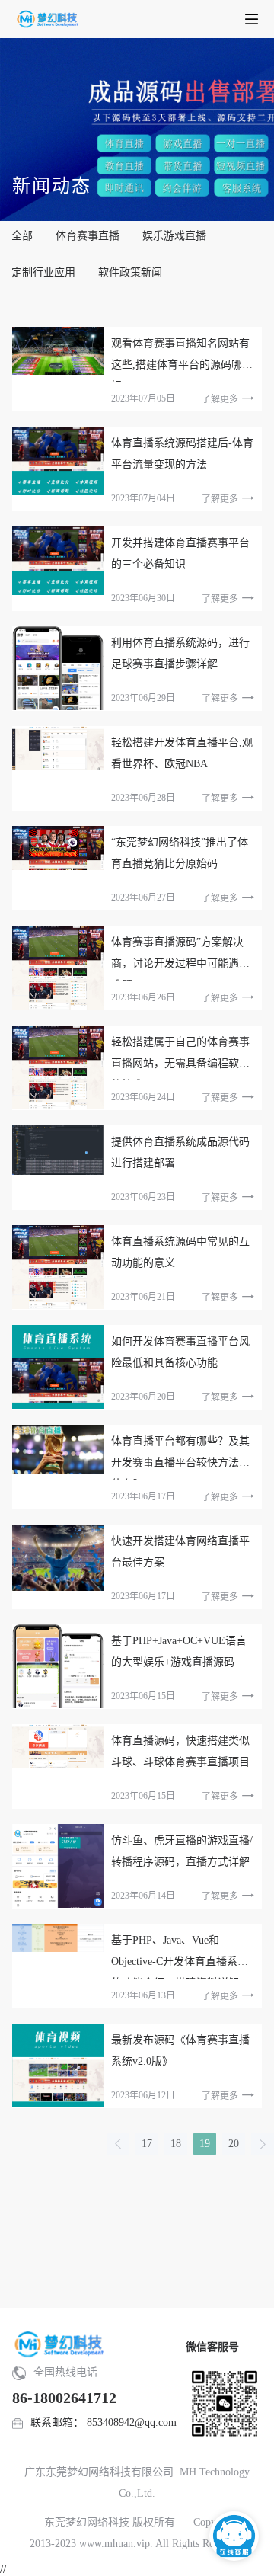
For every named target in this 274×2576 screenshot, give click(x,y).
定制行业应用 (43, 272)
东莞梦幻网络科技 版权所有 (110, 2522)
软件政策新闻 (130, 272)
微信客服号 (212, 2347)
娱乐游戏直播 (174, 236)
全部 (22, 236)
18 (176, 2144)
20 (234, 2144)
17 (147, 2144)
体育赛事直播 (88, 236)
